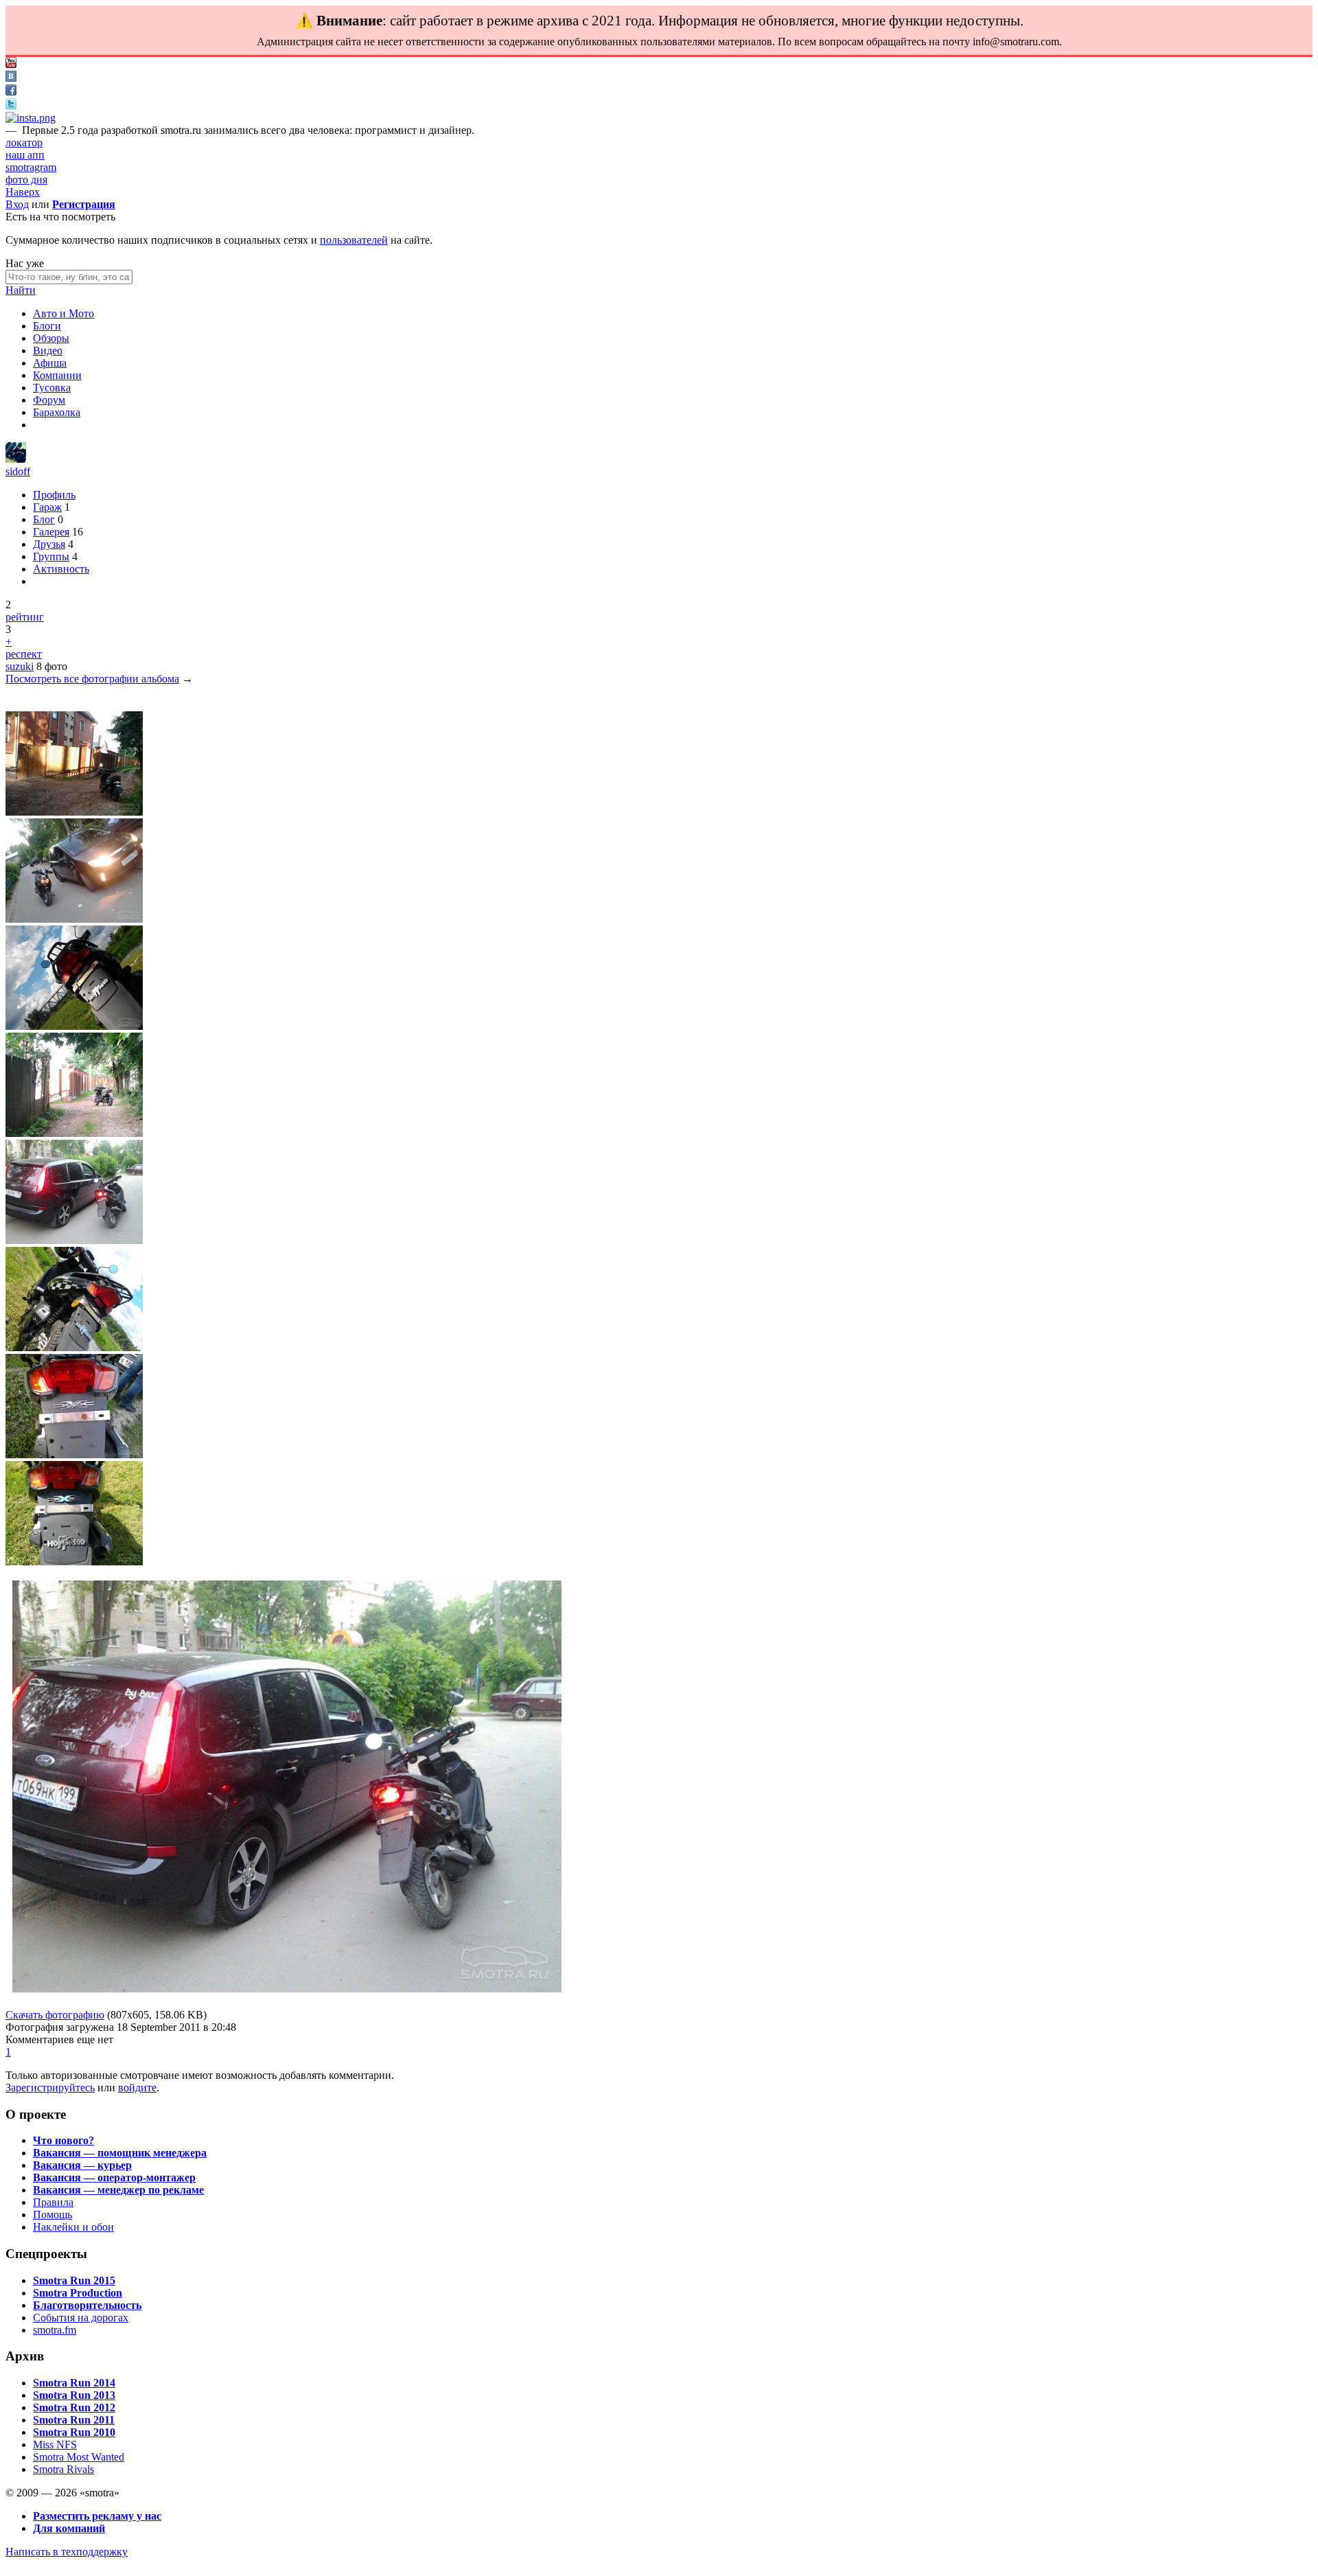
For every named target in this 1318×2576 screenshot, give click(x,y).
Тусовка (52, 388)
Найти (21, 290)
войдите (137, 2088)
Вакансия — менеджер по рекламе (118, 2190)
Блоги (47, 326)
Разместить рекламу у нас (97, 2516)
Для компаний (69, 2528)
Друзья (49, 544)
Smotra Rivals (63, 2469)
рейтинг (25, 617)
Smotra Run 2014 (74, 2383)
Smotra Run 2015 (74, 2280)
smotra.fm (55, 2330)
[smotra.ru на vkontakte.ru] (11, 78)
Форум (49, 400)
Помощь (53, 2215)
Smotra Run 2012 (74, 2407)
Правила (53, 2202)
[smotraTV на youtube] (11, 64)
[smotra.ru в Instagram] (31, 118)
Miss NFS (55, 2445)
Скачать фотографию (55, 2015)
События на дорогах (81, 2318)
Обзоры (51, 338)
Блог (44, 519)
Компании (57, 375)
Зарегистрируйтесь (50, 2088)
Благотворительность (87, 2305)
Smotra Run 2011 (74, 2420)
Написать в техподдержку (67, 2552)
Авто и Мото (63, 313)
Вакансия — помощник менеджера (120, 2153)
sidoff (18, 471)
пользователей (354, 240)
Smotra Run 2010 (74, 2432)
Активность (61, 569)
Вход (17, 204)
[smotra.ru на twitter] (11, 105)
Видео (48, 350)
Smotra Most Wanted (79, 2457)
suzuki (20, 666)
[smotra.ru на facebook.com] (11, 92)
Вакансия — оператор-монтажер (114, 2177)
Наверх (23, 192)
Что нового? (63, 2140)
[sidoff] (16, 459)
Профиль (54, 495)
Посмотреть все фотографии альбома (92, 679)
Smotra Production (78, 2293)
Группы (51, 556)
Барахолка (57, 412)
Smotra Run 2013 (74, 2395)
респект (24, 654)
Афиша (50, 363)
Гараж (47, 507)
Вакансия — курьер (82, 2165)
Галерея (51, 532)
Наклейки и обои (73, 2227)
